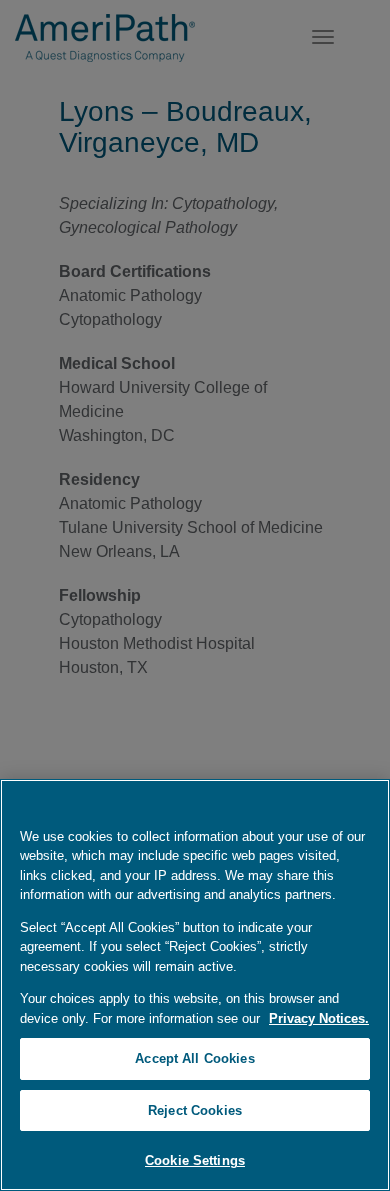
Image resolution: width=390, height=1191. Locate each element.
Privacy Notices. (319, 1018)
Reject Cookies (195, 1110)
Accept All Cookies (194, 1058)
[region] (195, 985)
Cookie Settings (195, 1160)
